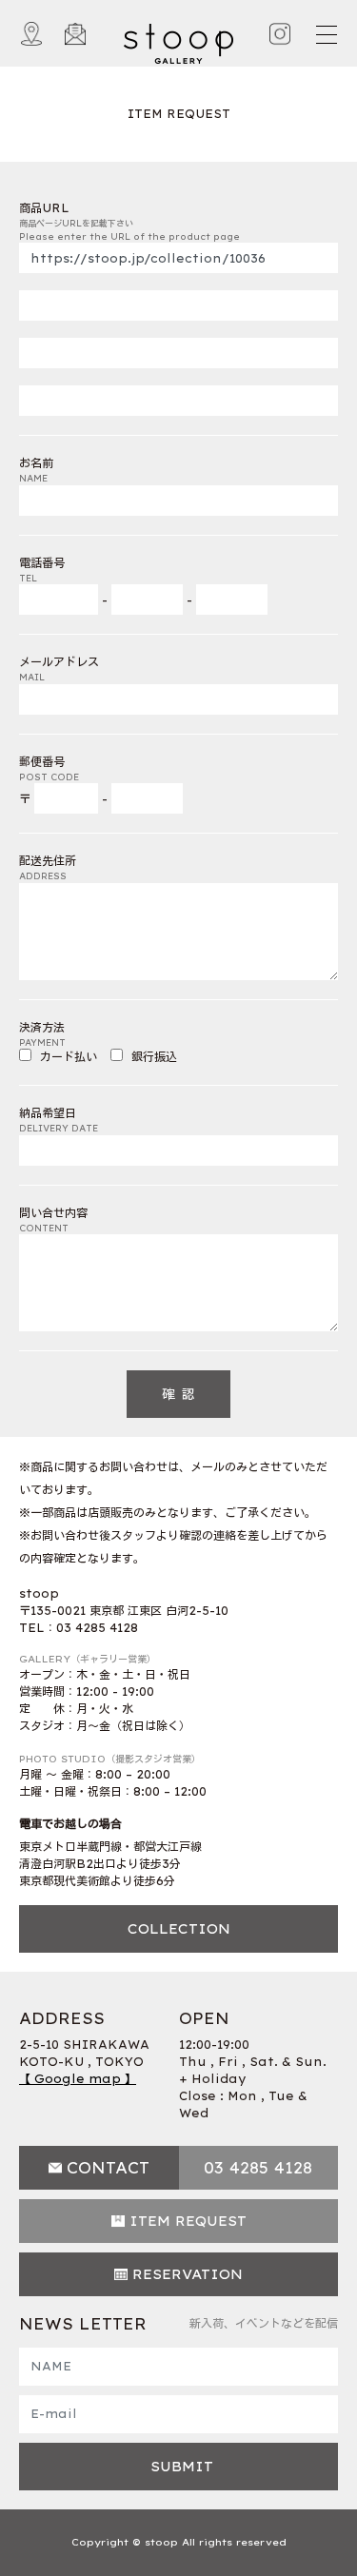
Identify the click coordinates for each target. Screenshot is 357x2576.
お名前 (36, 470)
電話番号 (42, 570)
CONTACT (108, 2168)
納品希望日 (59, 1120)
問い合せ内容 (53, 1219)
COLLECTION (179, 1929)
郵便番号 (49, 768)
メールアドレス (59, 669)
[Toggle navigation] (326, 34)
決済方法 (42, 1034)
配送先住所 (48, 867)
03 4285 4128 (258, 2168)
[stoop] (178, 39)
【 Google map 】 (78, 2079)
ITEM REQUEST (188, 2221)
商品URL (129, 221)
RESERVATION (188, 2274)
